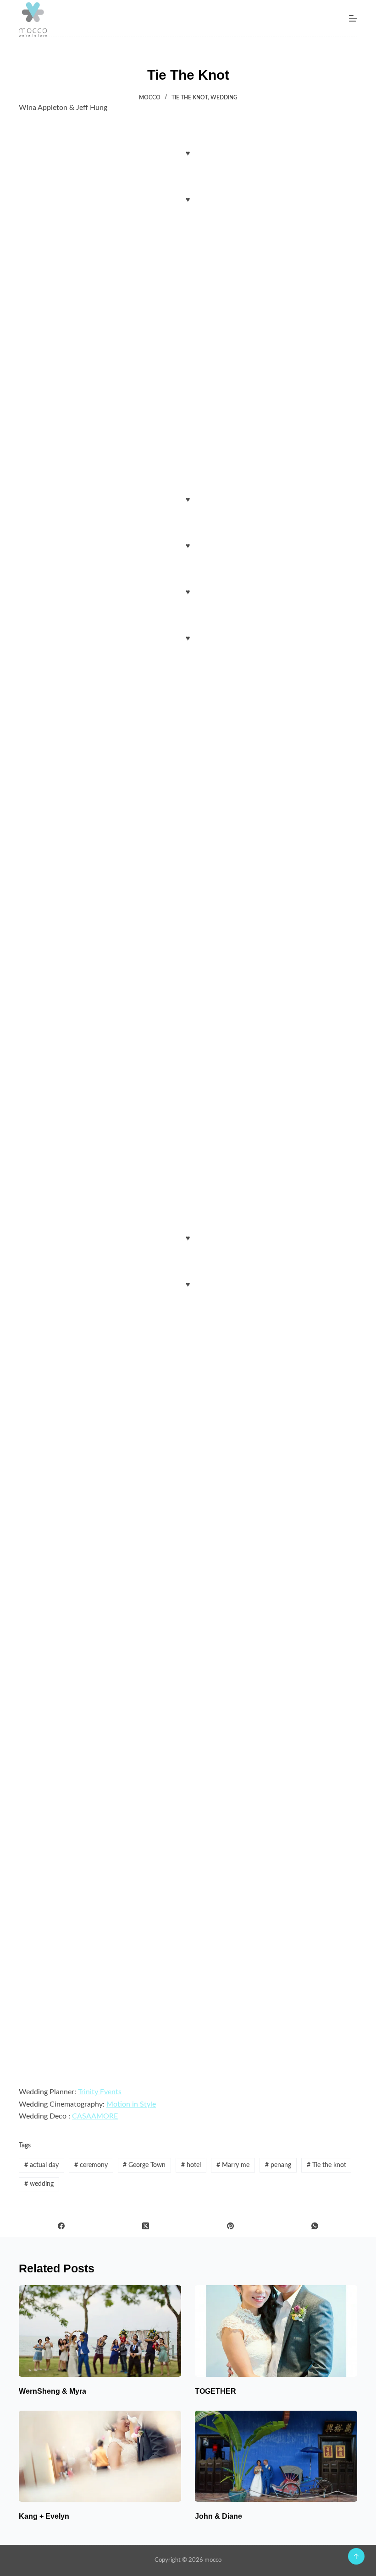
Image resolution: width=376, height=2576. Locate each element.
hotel (191, 2165)
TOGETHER (216, 2391)
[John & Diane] (276, 2456)
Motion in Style (131, 2104)
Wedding (224, 98)
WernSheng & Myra (53, 2391)
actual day (41, 2165)
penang (278, 2165)
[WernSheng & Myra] (100, 2331)
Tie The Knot (190, 98)
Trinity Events (100, 2092)
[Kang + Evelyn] (100, 2456)
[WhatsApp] (315, 2226)
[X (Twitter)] (146, 2226)
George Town (144, 2165)
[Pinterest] (230, 2226)
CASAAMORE (95, 2116)
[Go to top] (356, 2556)
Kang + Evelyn (44, 2516)
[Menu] (353, 18)
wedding (39, 2184)
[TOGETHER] (276, 2331)
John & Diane (218, 2516)
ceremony (91, 2165)
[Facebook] (61, 2226)
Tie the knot (326, 2165)
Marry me (233, 2165)
